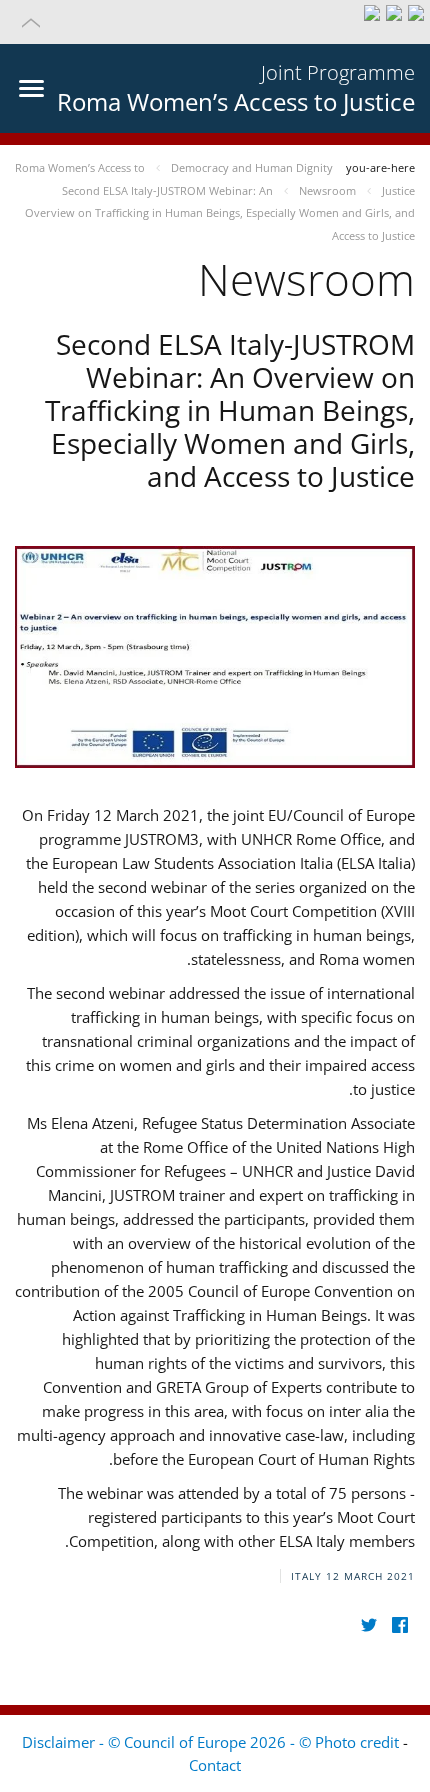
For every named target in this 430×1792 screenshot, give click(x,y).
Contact (215, 1765)
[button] (215, 22)
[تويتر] (368, 1624)
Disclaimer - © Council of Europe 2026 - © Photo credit (212, 1742)
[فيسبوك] (399, 1624)
